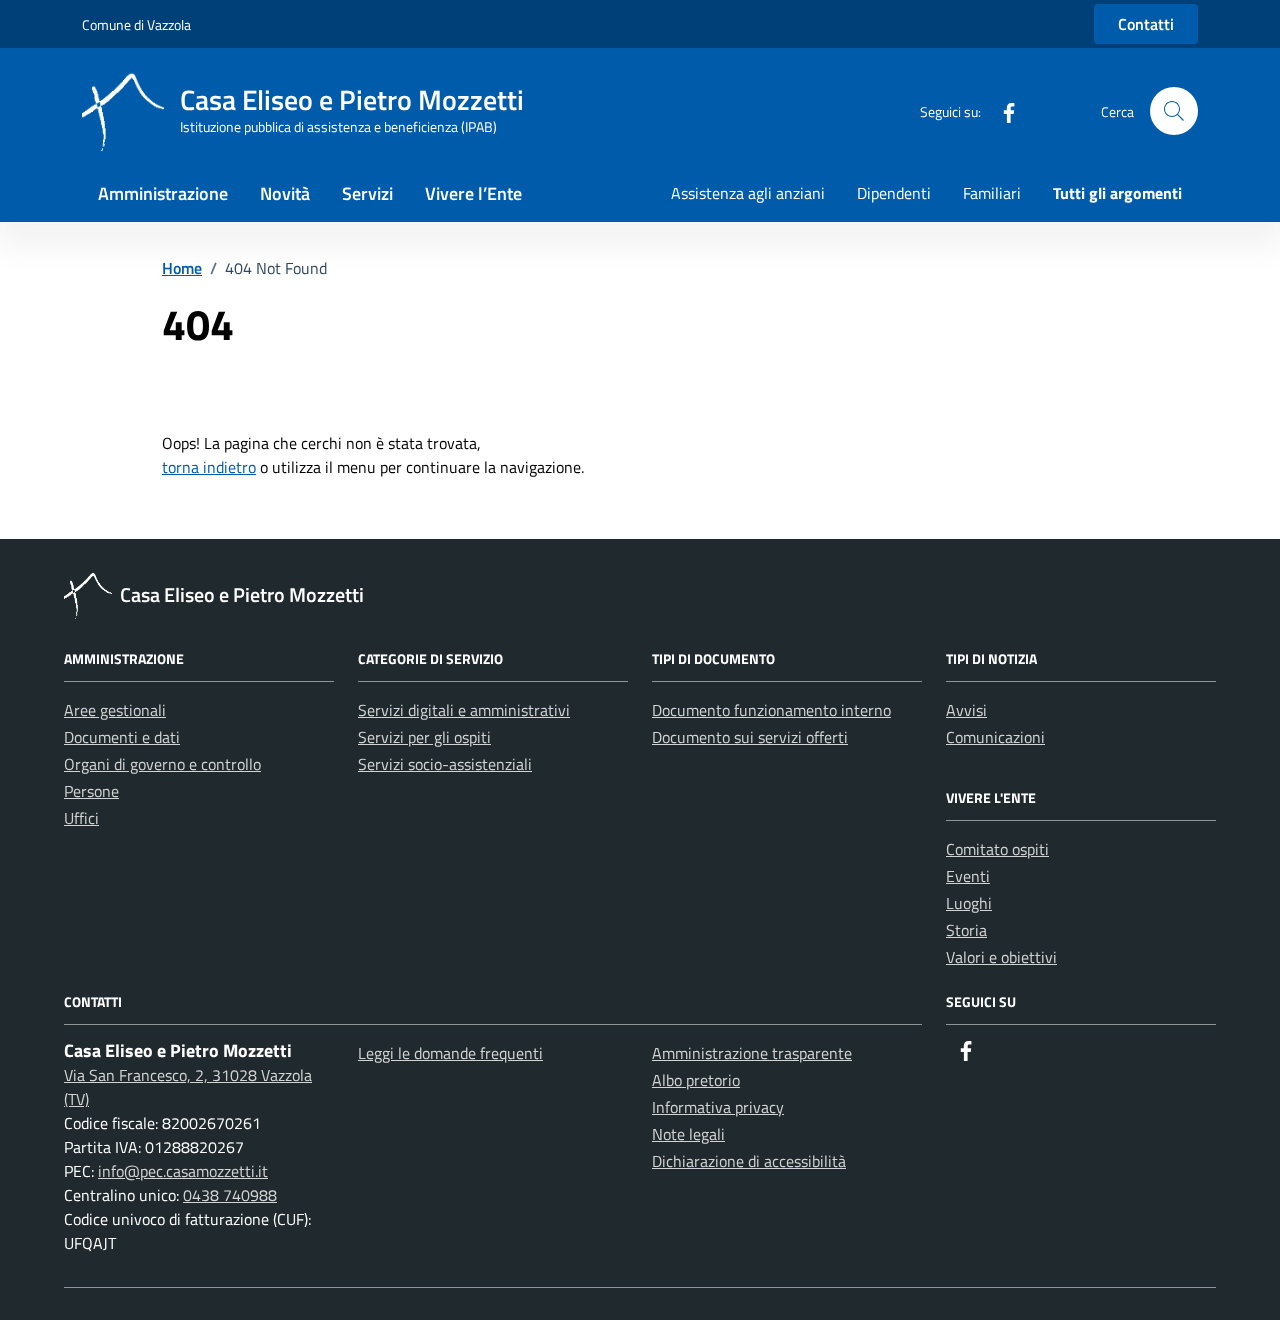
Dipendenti (894, 193)
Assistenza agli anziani (748, 193)
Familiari (992, 193)
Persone (91, 791)
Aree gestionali (115, 710)
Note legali (688, 1134)
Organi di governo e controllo (162, 764)
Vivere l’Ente (473, 193)
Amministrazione (163, 193)
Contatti (1146, 24)
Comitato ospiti (997, 849)
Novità (285, 193)
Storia (966, 930)
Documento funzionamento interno (771, 710)
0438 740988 (230, 1195)
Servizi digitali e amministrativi (464, 710)
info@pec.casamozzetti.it (183, 1171)
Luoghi (969, 903)
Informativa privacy (718, 1107)
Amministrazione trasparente (752, 1053)
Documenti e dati (122, 737)
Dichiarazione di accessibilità (749, 1161)
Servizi (367, 193)
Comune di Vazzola (136, 24)
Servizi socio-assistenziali (445, 764)
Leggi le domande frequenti (450, 1053)
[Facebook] (1001, 110)
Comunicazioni (995, 737)
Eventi (968, 876)
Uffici (81, 818)
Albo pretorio (696, 1080)
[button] (1174, 111)
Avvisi (966, 710)
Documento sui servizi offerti (750, 737)
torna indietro (209, 467)
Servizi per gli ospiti (424, 737)
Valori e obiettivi (1001, 957)
